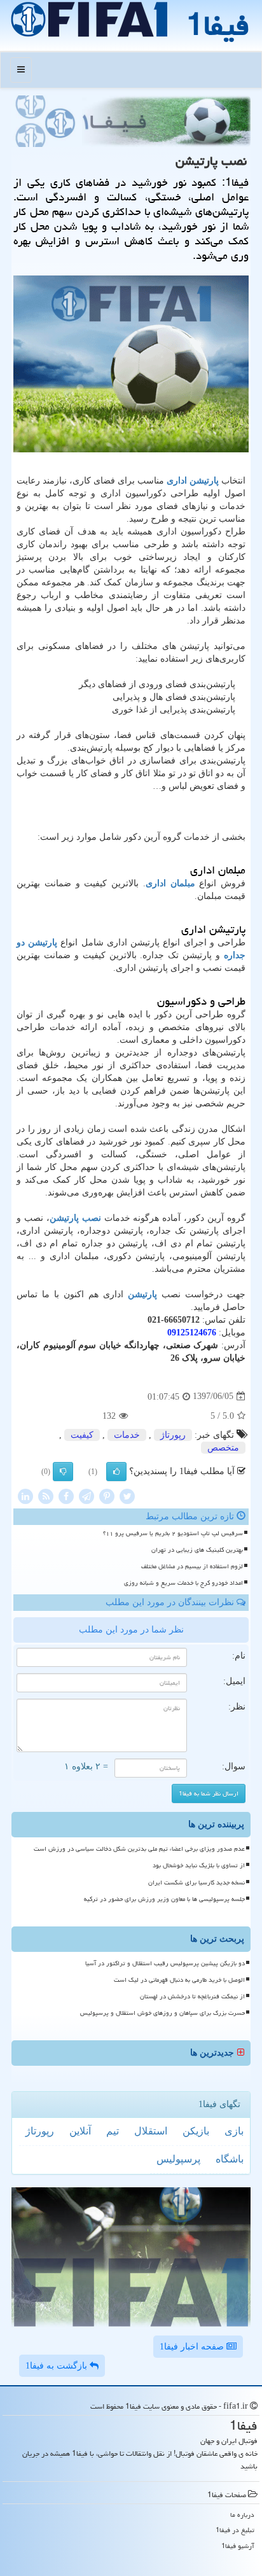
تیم (113, 2131)
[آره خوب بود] (116, 1472)
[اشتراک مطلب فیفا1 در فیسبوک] (66, 1495)
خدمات (127, 1435)
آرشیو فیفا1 (238, 2546)
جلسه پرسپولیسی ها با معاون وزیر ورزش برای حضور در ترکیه (164, 1899)
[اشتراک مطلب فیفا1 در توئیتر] (127, 1495)
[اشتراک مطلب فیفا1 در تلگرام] (86, 1495)
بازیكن (196, 2131)
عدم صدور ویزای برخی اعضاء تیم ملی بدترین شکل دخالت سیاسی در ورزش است (139, 1849)
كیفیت (82, 1435)
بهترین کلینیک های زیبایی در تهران (197, 1550)
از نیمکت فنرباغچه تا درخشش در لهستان (192, 1996)
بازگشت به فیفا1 (58, 2366)
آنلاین (80, 2131)
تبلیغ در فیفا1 (235, 2530)
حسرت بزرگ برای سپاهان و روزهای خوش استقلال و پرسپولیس (162, 2013)
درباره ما (242, 2515)
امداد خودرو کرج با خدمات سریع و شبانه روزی (183, 1583)
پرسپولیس (178, 2159)
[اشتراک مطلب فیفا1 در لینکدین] (25, 1495)
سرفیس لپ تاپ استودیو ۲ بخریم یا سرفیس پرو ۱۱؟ (173, 1533)
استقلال (151, 2131)
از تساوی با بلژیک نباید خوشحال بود (199, 1865)
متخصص (223, 1448)
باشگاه (230, 2159)
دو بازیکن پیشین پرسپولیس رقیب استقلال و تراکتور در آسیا (165, 1963)
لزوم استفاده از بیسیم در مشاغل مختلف (192, 1566)
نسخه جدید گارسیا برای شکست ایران (197, 1883)
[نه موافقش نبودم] (63, 1472)
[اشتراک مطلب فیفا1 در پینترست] (107, 1495)
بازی (234, 2131)
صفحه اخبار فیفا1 (193, 2347)
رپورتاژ (173, 1435)
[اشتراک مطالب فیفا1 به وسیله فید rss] (46, 1495)
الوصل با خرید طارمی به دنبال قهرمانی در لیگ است (179, 1980)
